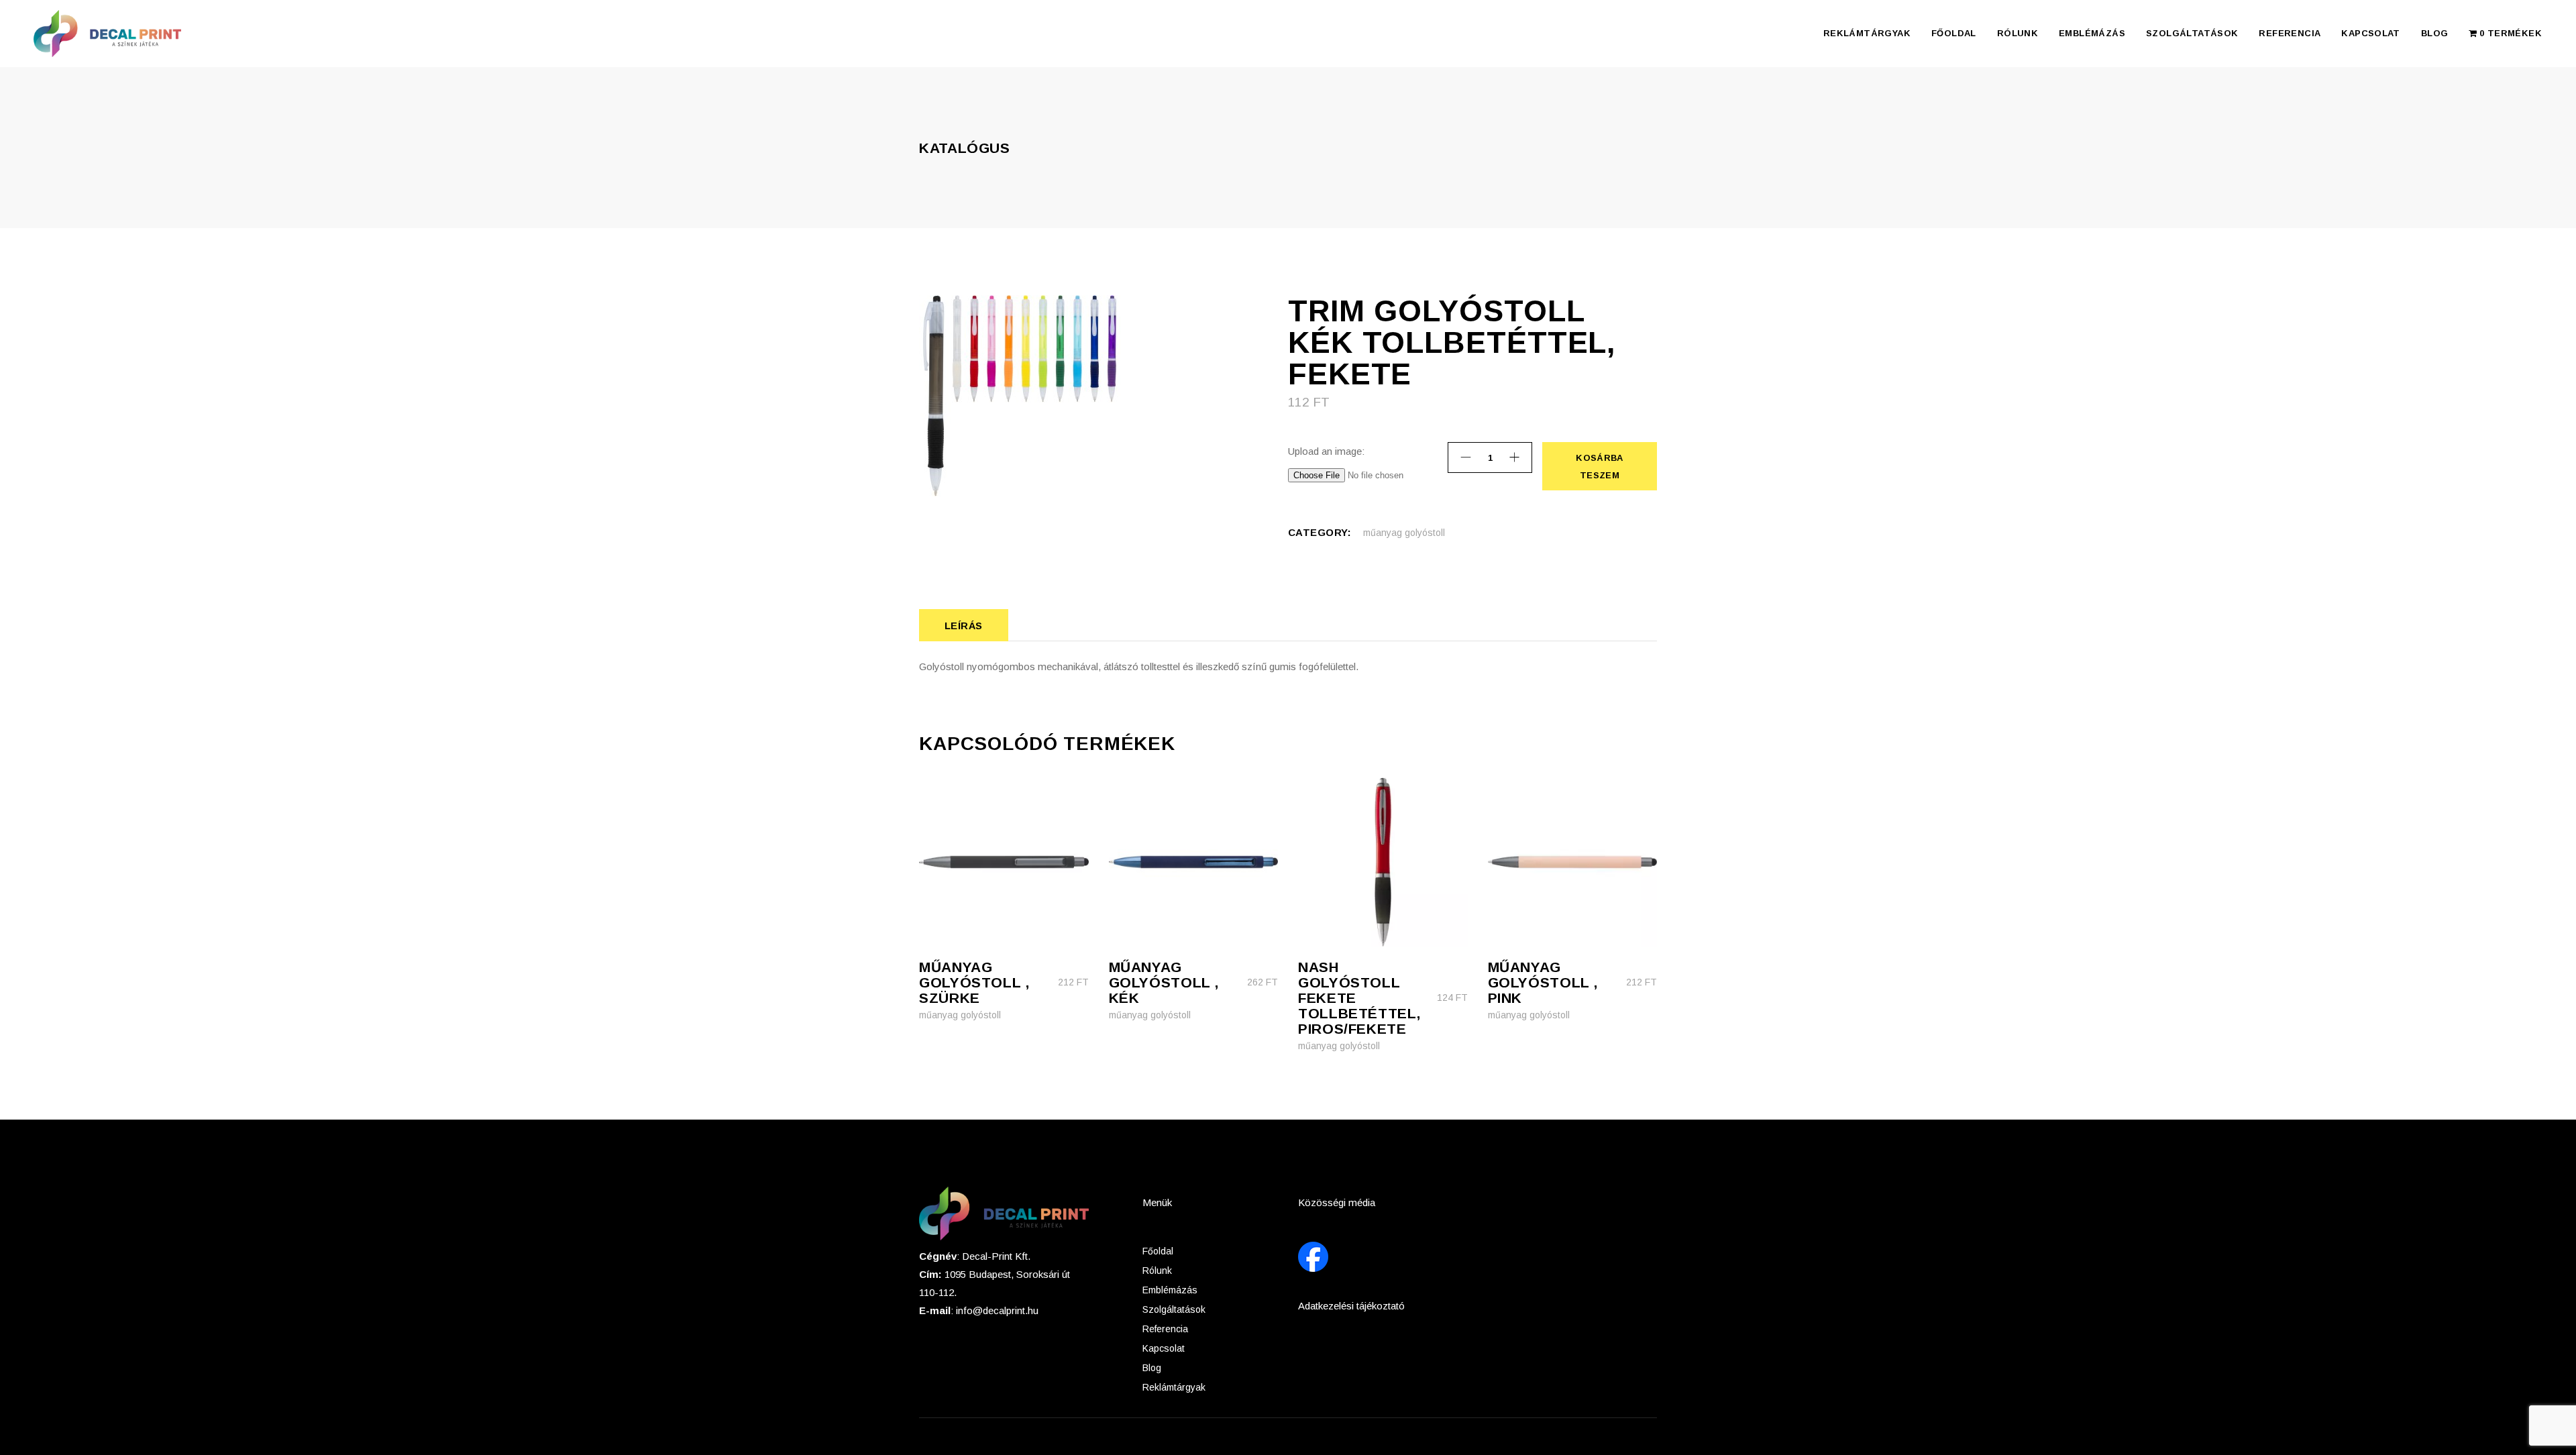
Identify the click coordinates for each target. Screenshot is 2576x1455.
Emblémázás (1170, 1290)
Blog (1152, 1368)
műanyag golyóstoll (1404, 533)
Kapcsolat (1164, 1348)
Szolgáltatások (1174, 1309)
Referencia (1165, 1329)
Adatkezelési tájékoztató (1351, 1306)
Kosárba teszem (1599, 467)
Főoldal (1158, 1251)
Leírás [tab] (964, 626)
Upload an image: (1326, 451)
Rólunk (1157, 1271)
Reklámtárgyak (1174, 1387)
